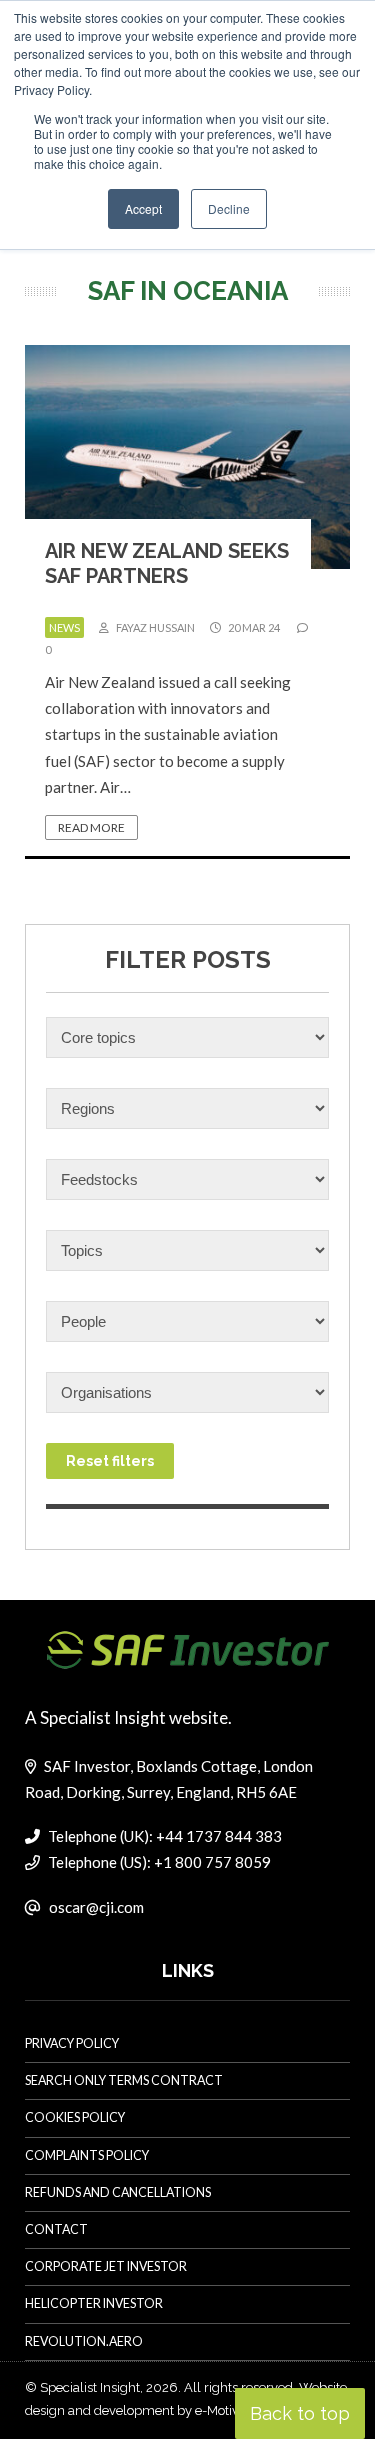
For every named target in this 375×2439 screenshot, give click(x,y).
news (64, 627)
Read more (91, 827)
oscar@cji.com (96, 1907)
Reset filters (110, 1461)
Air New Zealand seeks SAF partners (167, 563)
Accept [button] (143, 208)
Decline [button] (229, 208)
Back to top (300, 2413)
